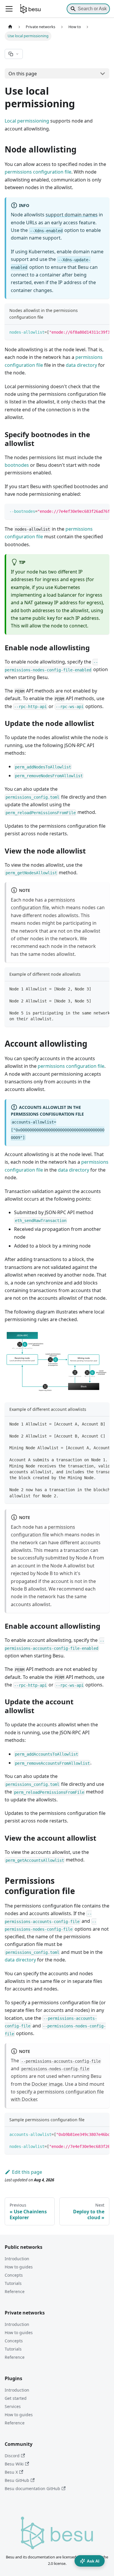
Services (13, 2406)
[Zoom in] (80, 1338)
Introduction (17, 2259)
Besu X (11, 2472)
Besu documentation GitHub (32, 2488)
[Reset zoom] (101, 1338)
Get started (16, 2398)
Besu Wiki (14, 2464)
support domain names (72, 215)
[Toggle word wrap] (91, 332)
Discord (12, 2456)
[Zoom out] (90, 1338)
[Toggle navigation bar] (9, 9)
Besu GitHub (17, 2480)
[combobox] (88, 9)
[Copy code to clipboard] (102, 332)
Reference (15, 2291)
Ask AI (93, 2561)
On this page (23, 74)
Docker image (47, 2084)
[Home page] (10, 27)
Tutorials (13, 2283)
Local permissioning (27, 121)
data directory (81, 365)
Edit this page (27, 2172)
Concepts (14, 2275)
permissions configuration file (38, 172)
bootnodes (17, 465)
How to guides (19, 2267)
